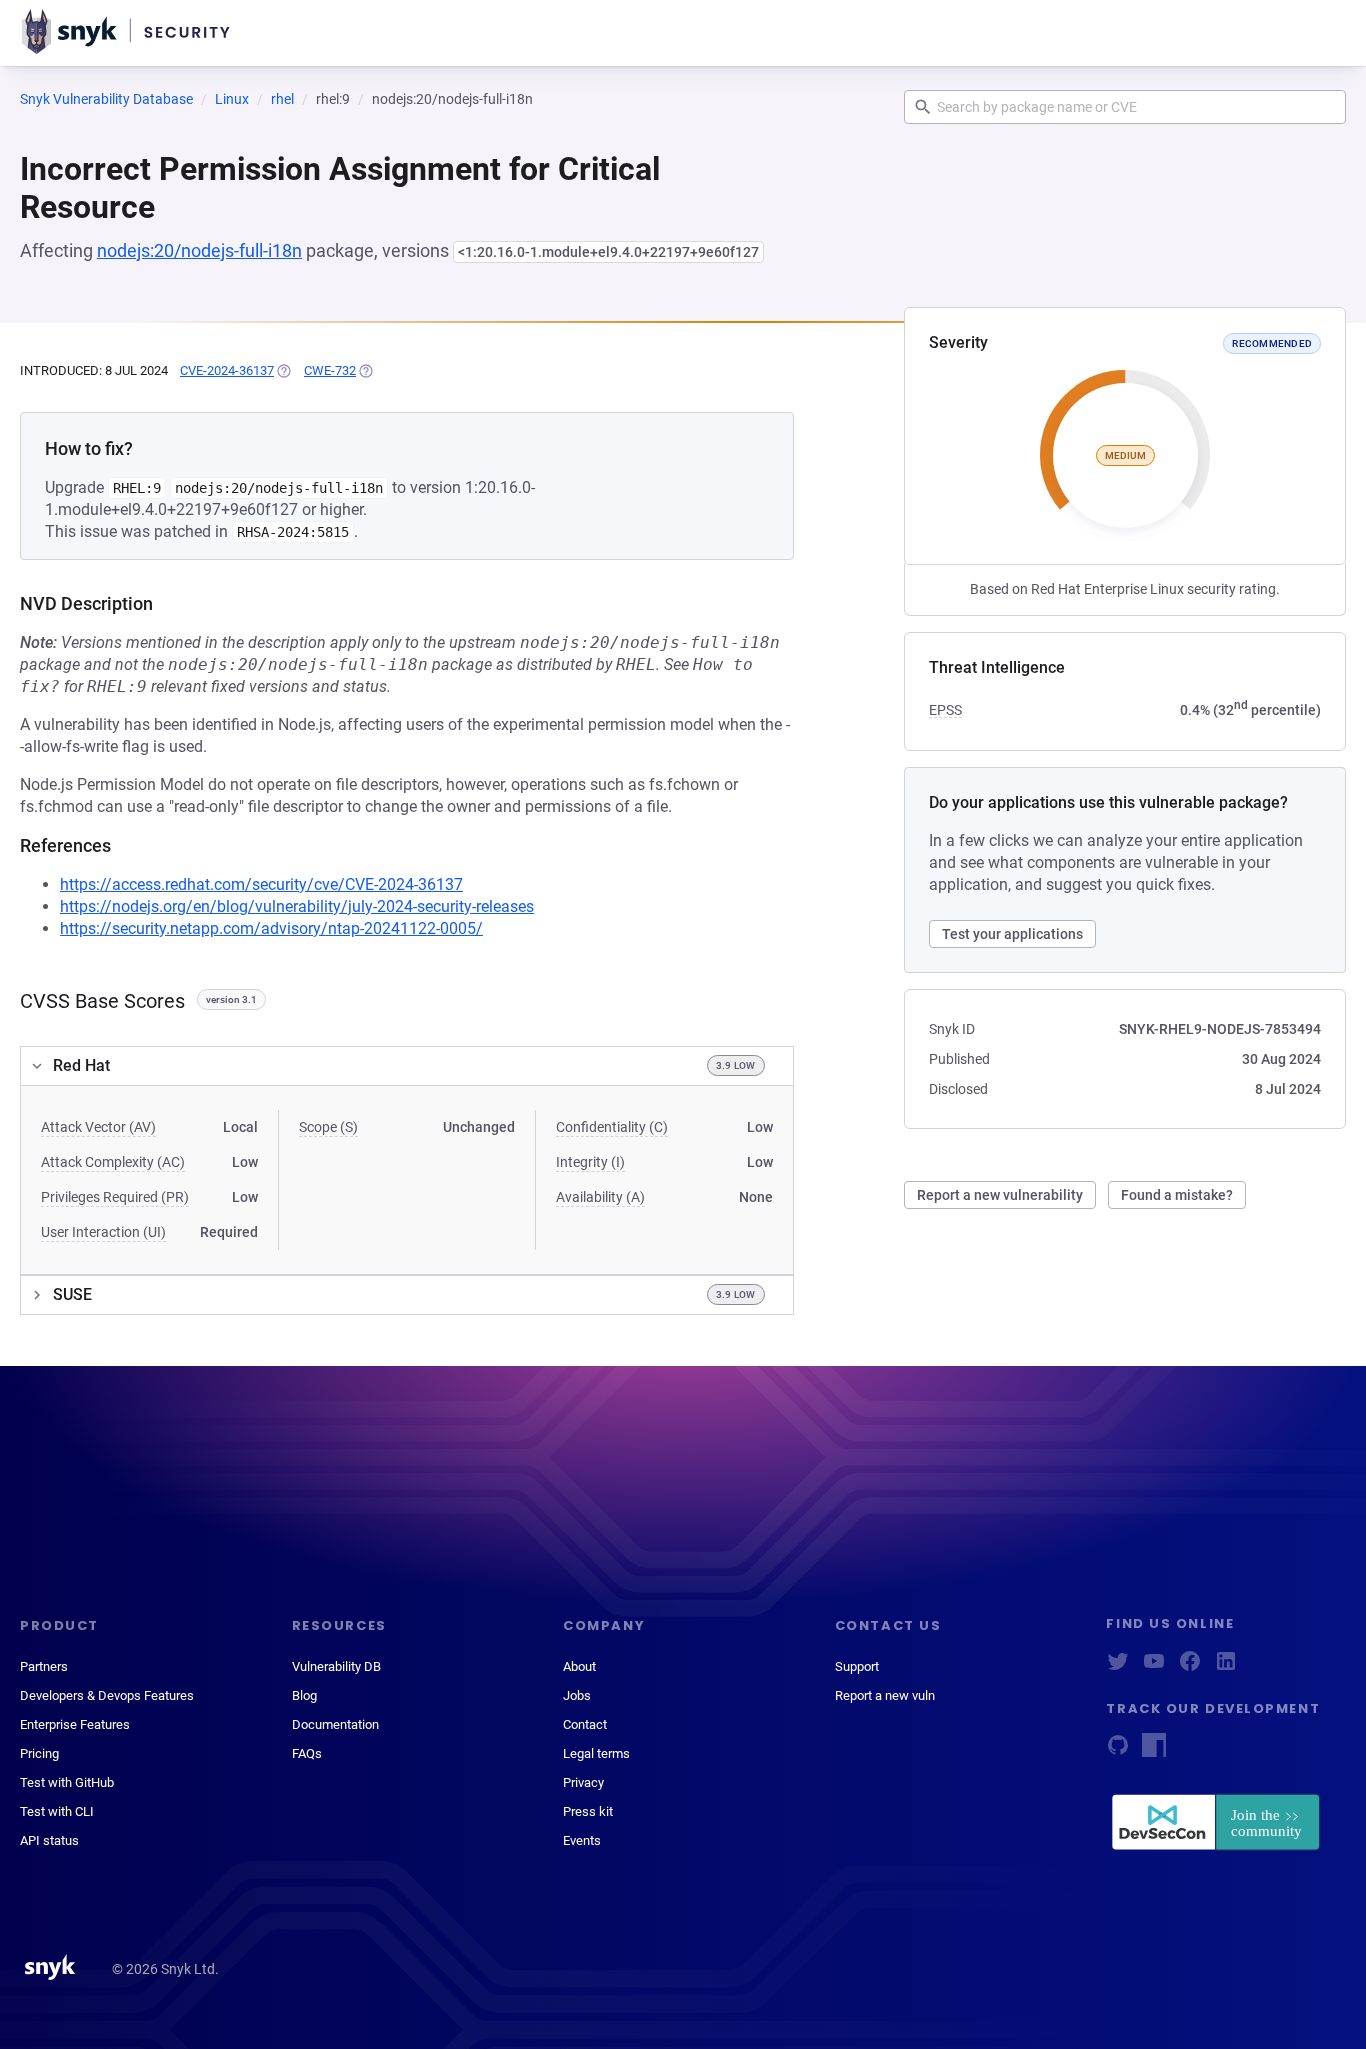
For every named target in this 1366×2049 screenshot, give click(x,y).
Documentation (335, 1724)
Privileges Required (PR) (115, 1197)
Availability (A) (600, 1197)
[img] (283, 371)
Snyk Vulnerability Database (106, 99)
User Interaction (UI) (103, 1232)
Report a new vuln (885, 1695)
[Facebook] (1190, 1667)
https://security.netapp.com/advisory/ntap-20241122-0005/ (271, 928)
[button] (407, 1066)
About (579, 1666)
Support (857, 1666)
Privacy (583, 1782)
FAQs (307, 1753)
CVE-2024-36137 (227, 370)
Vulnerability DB (336, 1666)
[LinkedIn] (1226, 1667)
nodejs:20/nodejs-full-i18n (199, 250)
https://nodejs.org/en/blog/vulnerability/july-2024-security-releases (297, 906)
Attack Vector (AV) (98, 1127)
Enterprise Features (75, 1724)
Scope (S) (328, 1127)
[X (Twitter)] (1118, 1667)
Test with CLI (57, 1811)
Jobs (577, 1695)
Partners (44, 1666)
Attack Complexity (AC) (113, 1162)
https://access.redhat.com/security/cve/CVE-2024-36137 (261, 884)
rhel (282, 99)
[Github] (1118, 1751)
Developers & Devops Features (107, 1695)
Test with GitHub (67, 1782)
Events (582, 1840)
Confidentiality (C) (612, 1127)
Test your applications (1012, 934)
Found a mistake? (1177, 1195)
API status (49, 1840)
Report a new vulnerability (1000, 1195)
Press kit (588, 1811)
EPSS (945, 710)
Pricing (39, 1753)
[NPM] (1154, 1751)
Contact (585, 1724)
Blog (304, 1695)
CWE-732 (330, 370)
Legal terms (596, 1753)
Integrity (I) (590, 1162)
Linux (232, 99)
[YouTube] (1154, 1667)
